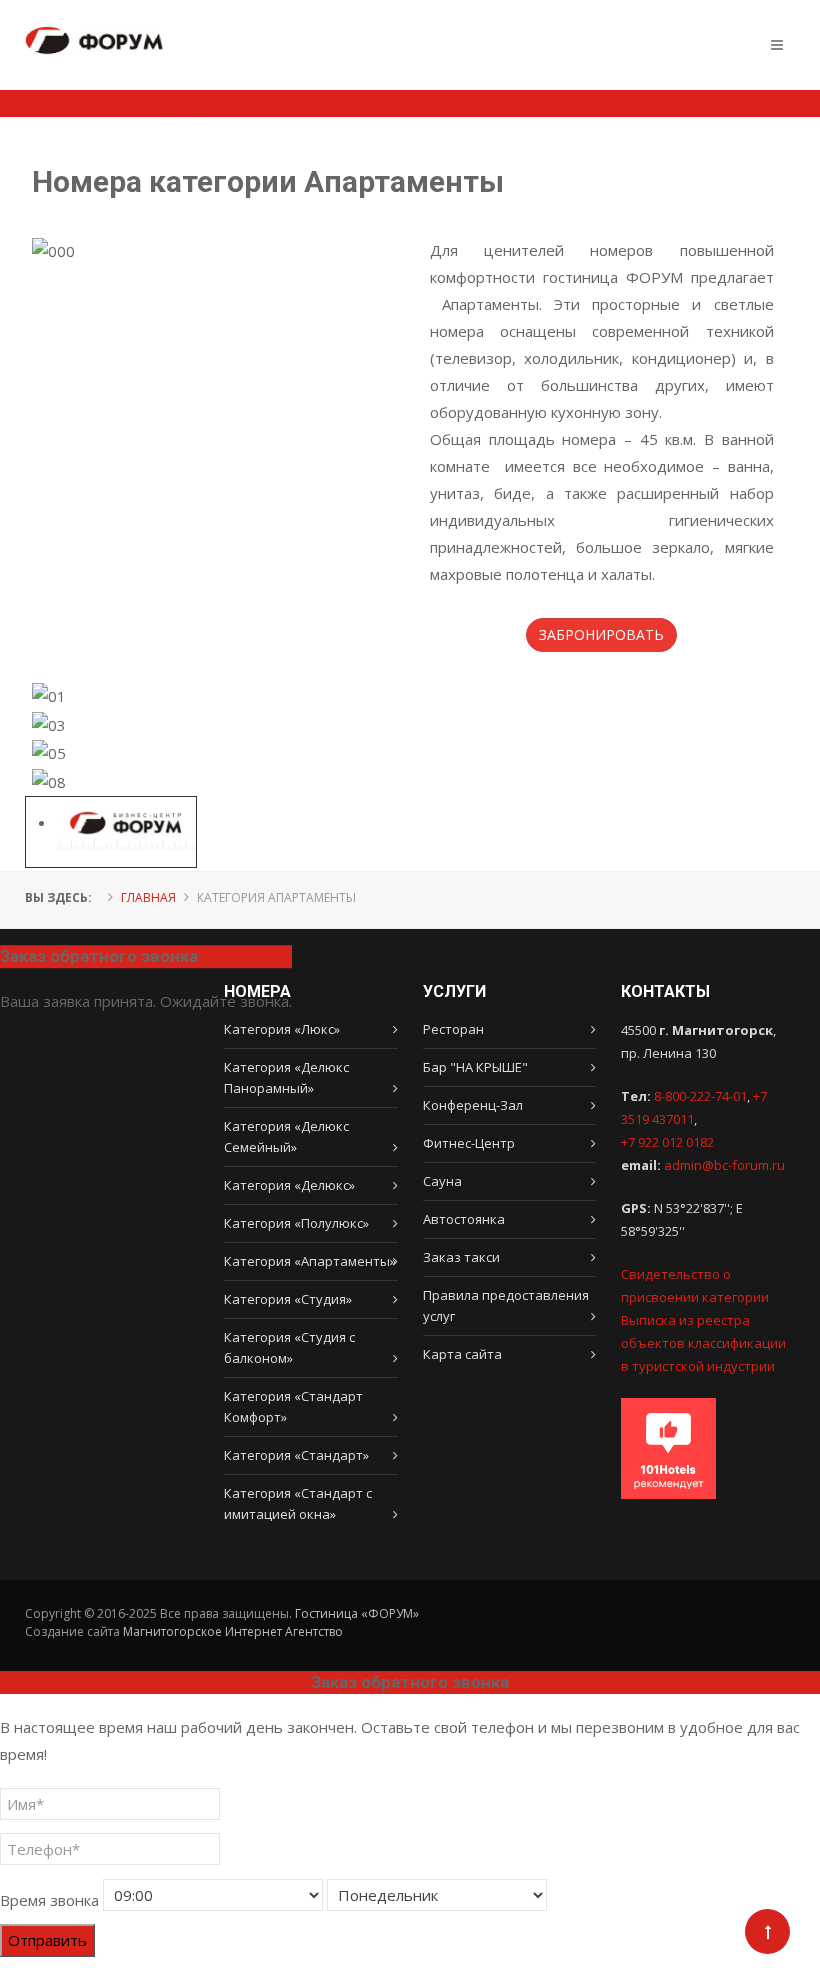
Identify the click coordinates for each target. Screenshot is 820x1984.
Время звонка (49, 1900)
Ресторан (453, 1029)
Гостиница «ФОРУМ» (357, 1613)
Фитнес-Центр (469, 1143)
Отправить (47, 1940)
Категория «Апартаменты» (310, 1261)
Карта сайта (462, 1354)
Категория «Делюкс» (289, 1185)
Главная (148, 897)
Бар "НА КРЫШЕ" (475, 1067)
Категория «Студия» (288, 1299)
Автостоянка (464, 1219)
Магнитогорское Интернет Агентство (233, 1631)
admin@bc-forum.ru (724, 1165)
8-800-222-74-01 (700, 1096)
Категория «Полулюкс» (296, 1223)
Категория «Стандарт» (296, 1455)
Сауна (442, 1181)
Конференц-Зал (473, 1105)
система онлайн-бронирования (142, 103)
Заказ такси (461, 1257)
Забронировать (601, 634)
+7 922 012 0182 (667, 1142)
